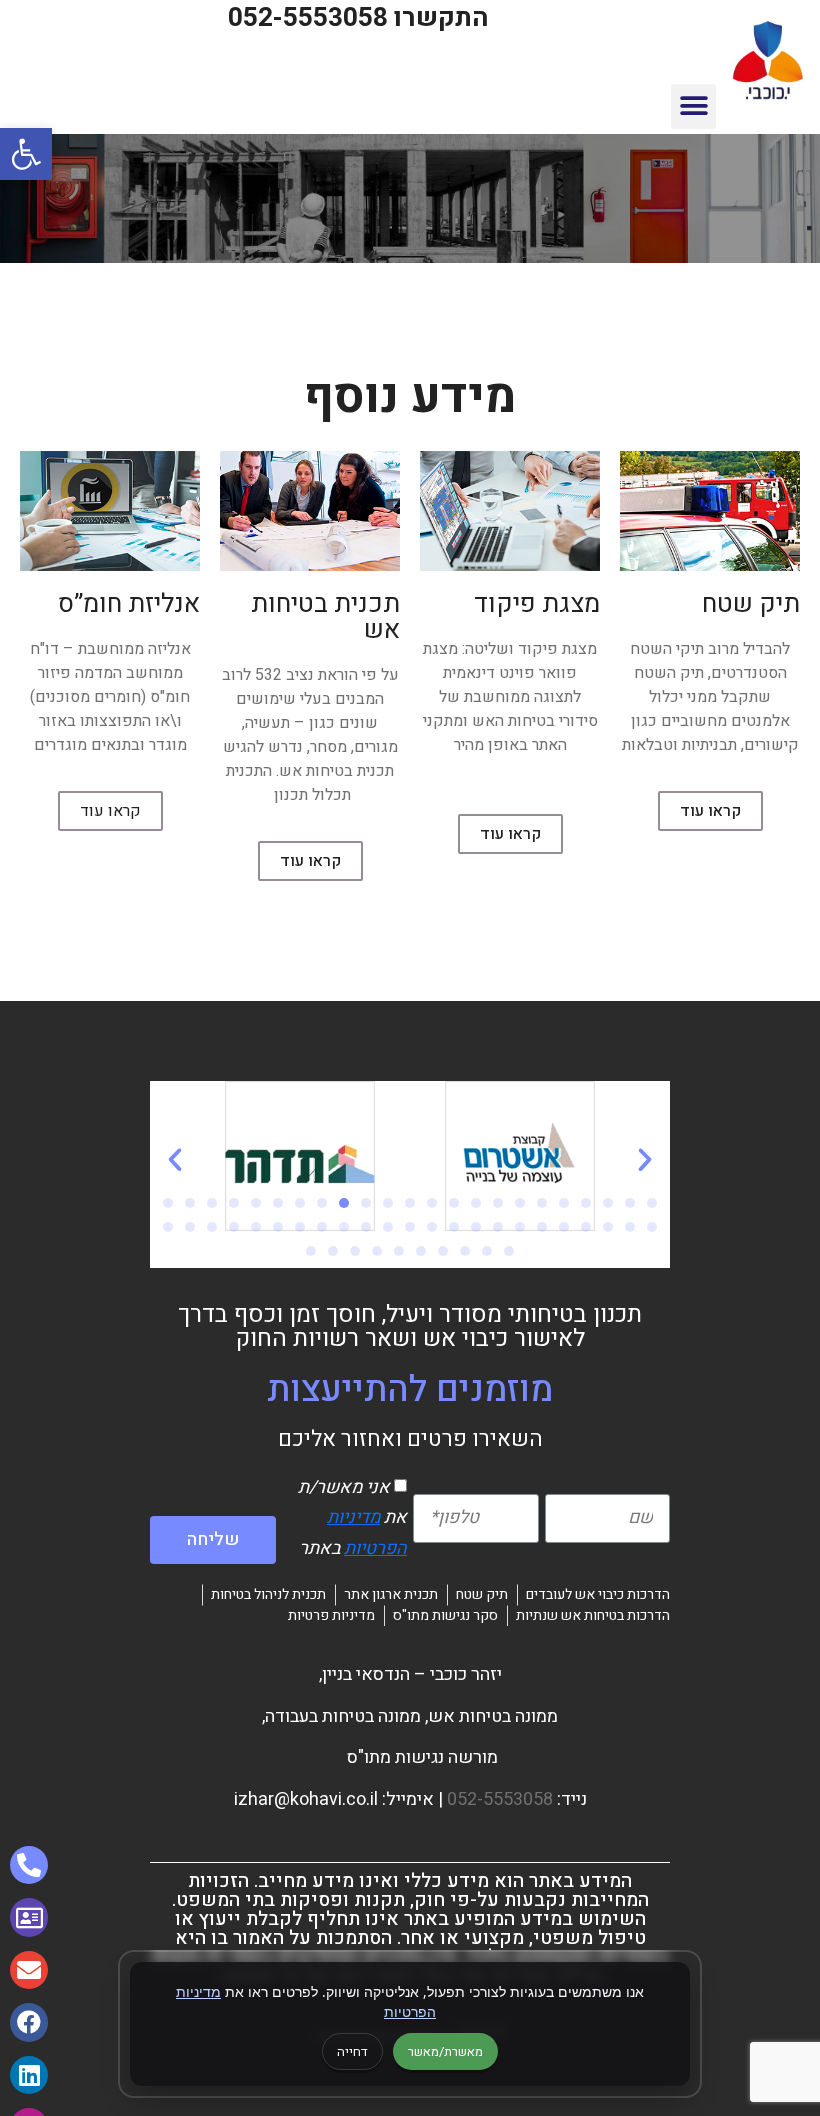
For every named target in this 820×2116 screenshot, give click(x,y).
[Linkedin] (29, 2075)
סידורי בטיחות (553, 721)
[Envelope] (29, 1970)
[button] (693, 106)
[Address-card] (29, 1917)
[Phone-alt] (29, 1865)
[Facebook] (29, 2022)
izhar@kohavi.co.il (306, 1799)
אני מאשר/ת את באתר (352, 1518)
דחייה (352, 2051)
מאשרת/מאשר (445, 2051)
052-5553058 (500, 1799)
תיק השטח (669, 673)
